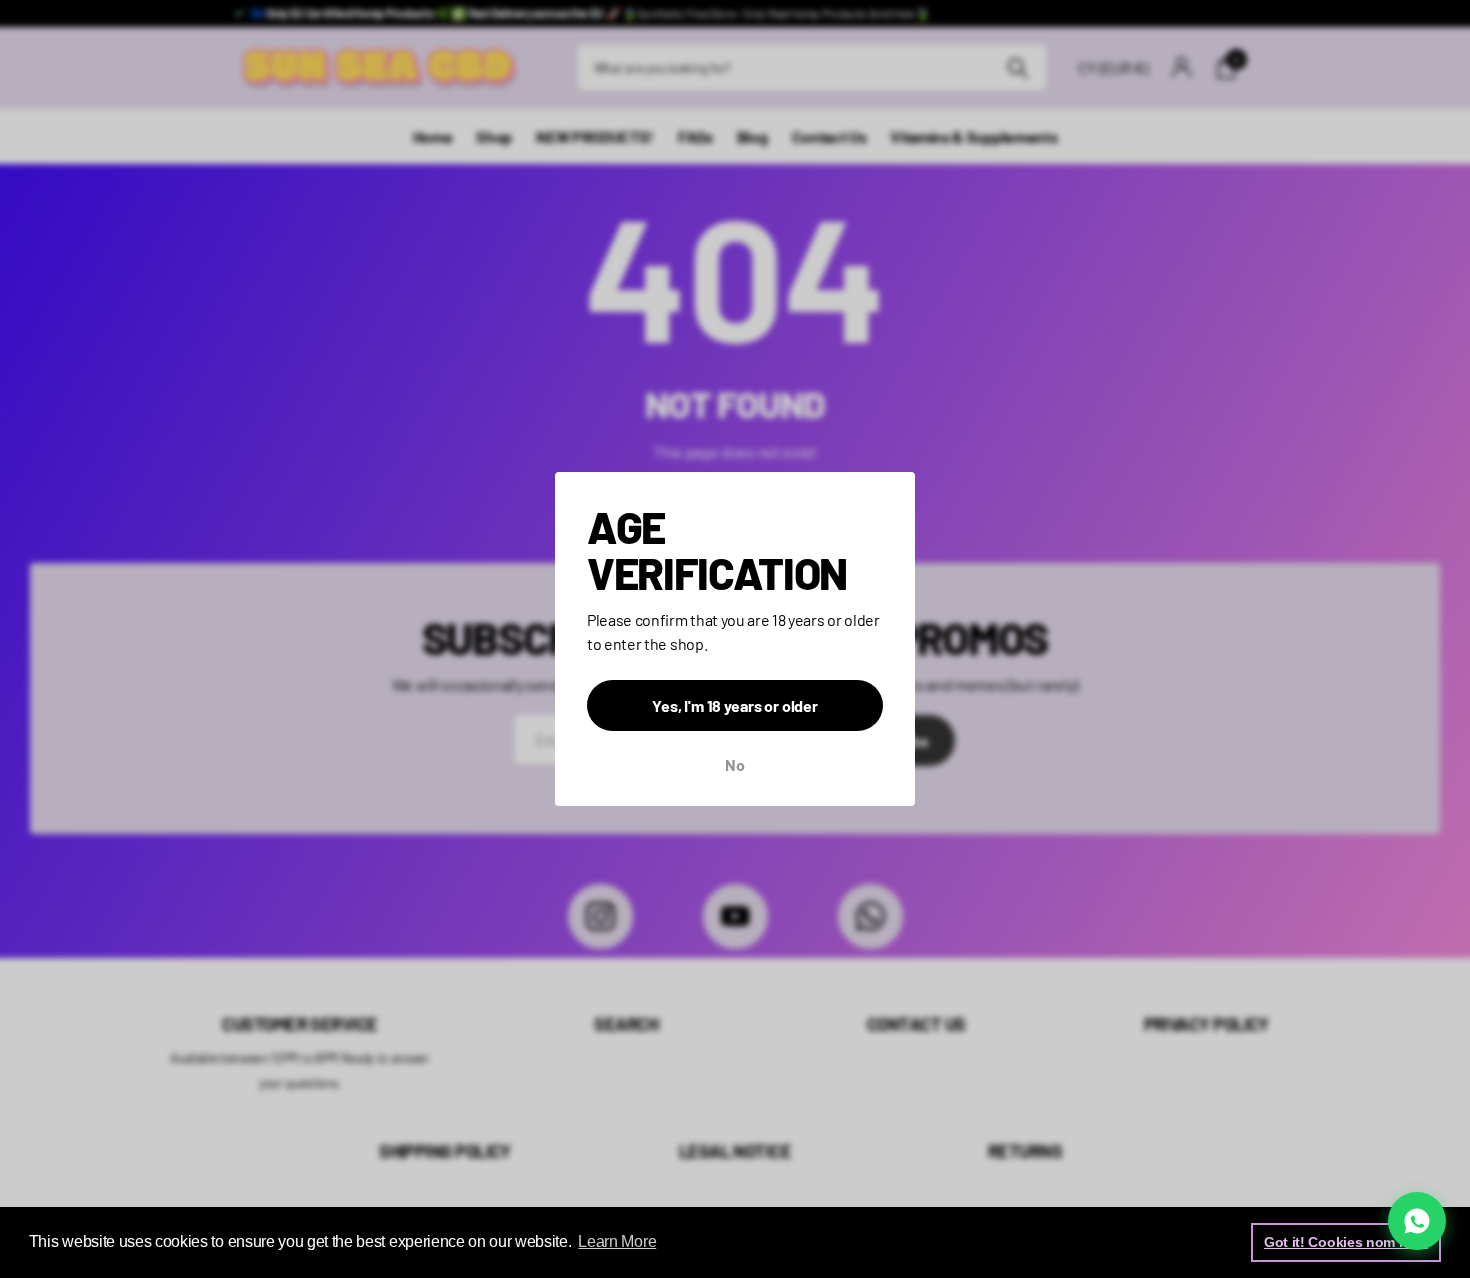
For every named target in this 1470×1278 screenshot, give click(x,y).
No (735, 764)
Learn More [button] (617, 1241)
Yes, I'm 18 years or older (735, 705)
